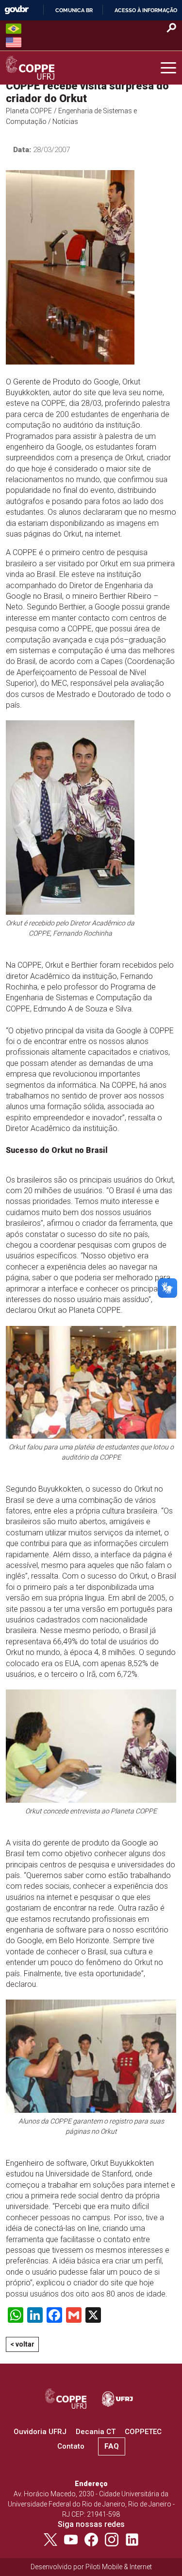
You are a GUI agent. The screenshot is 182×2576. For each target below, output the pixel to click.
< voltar (22, 2344)
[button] (168, 68)
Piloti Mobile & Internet (119, 2567)
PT (14, 29)
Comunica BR (74, 10)
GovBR (17, 10)
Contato (71, 2446)
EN (14, 42)
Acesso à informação (146, 10)
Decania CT (96, 2432)
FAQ (112, 2446)
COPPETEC (143, 2432)
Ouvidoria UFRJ (40, 2432)
